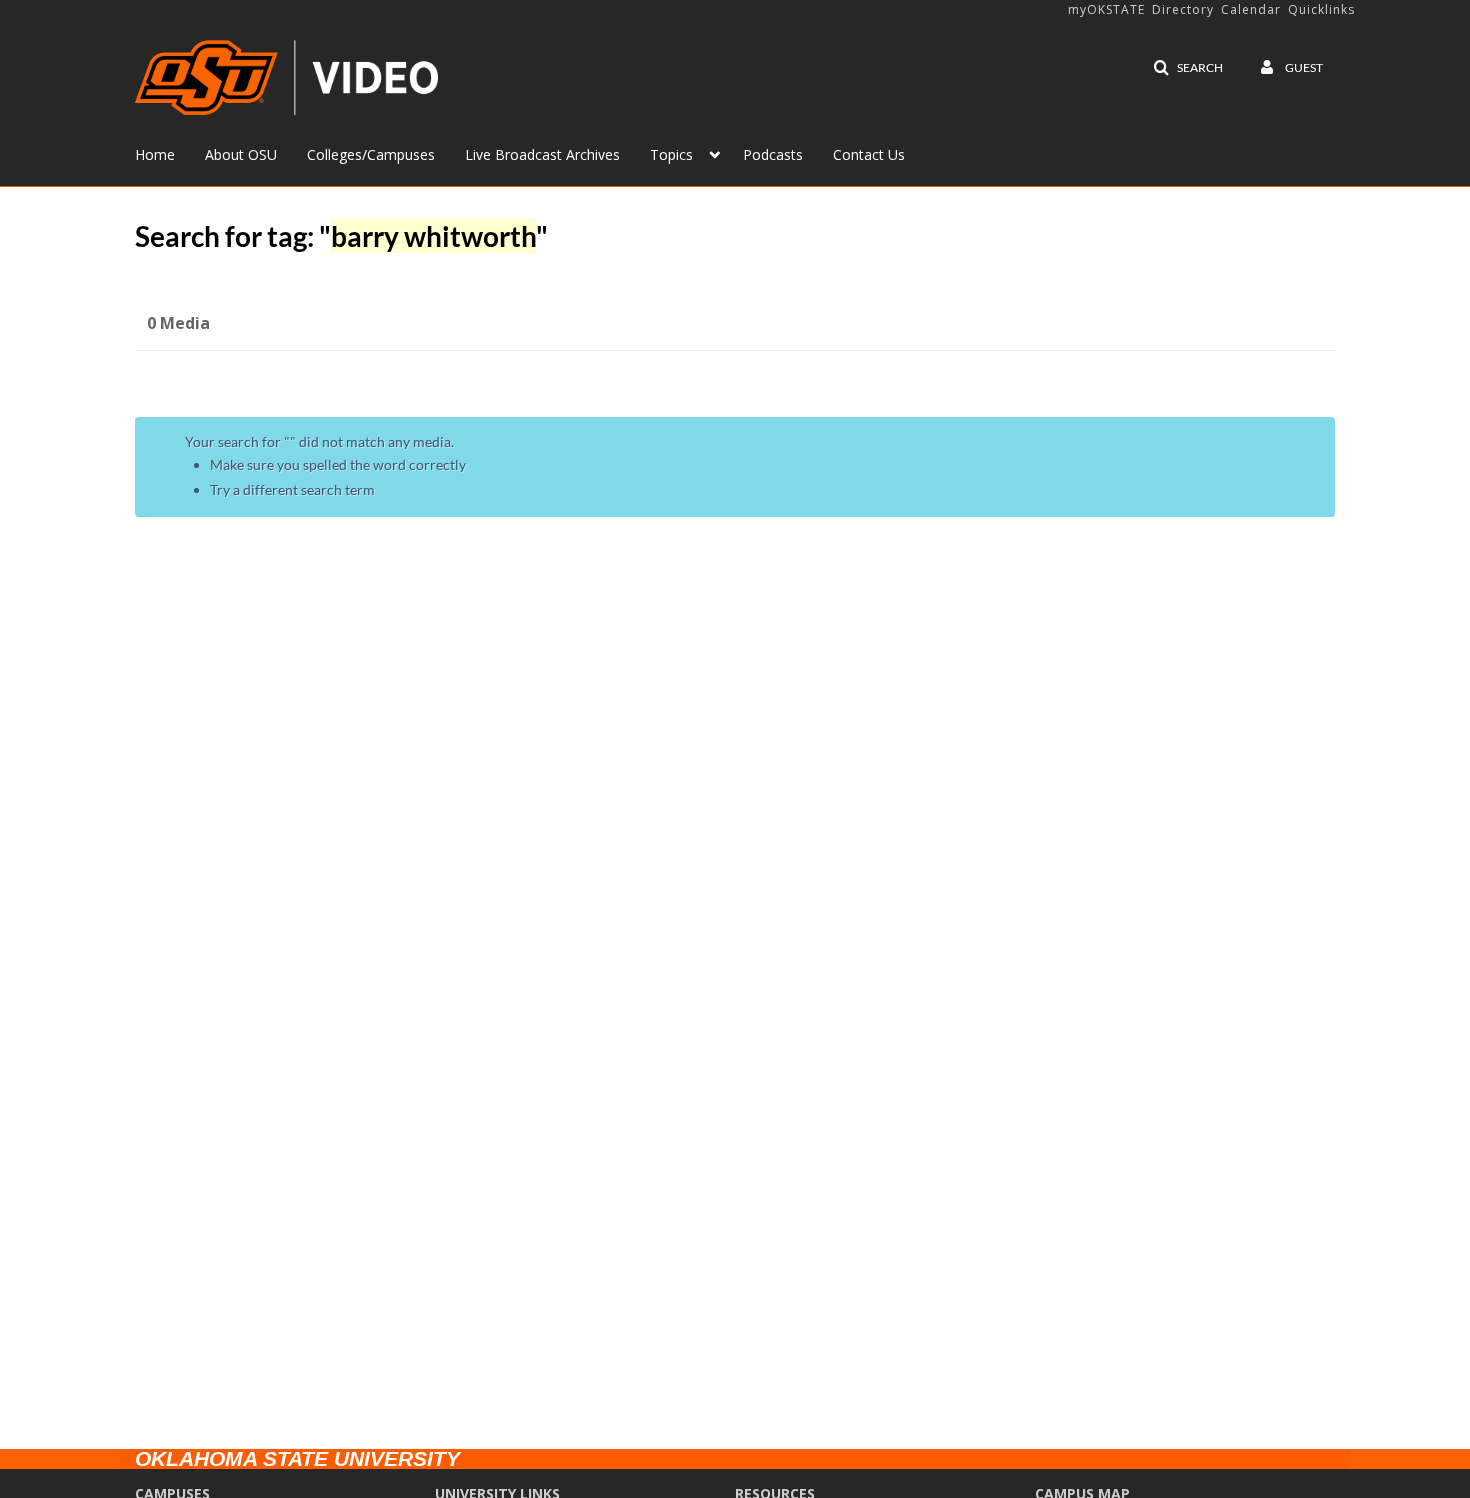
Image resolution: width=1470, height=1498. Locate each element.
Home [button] (155, 154)
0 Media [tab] (178, 323)
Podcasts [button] (773, 154)
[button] (1188, 68)
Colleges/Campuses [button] (371, 154)
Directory (1183, 9)
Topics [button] (671, 154)
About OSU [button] (241, 154)
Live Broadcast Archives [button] (542, 154)
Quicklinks (1321, 9)
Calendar (1251, 9)
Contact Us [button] (869, 154)
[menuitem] (170, 153)
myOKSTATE (1106, 9)
